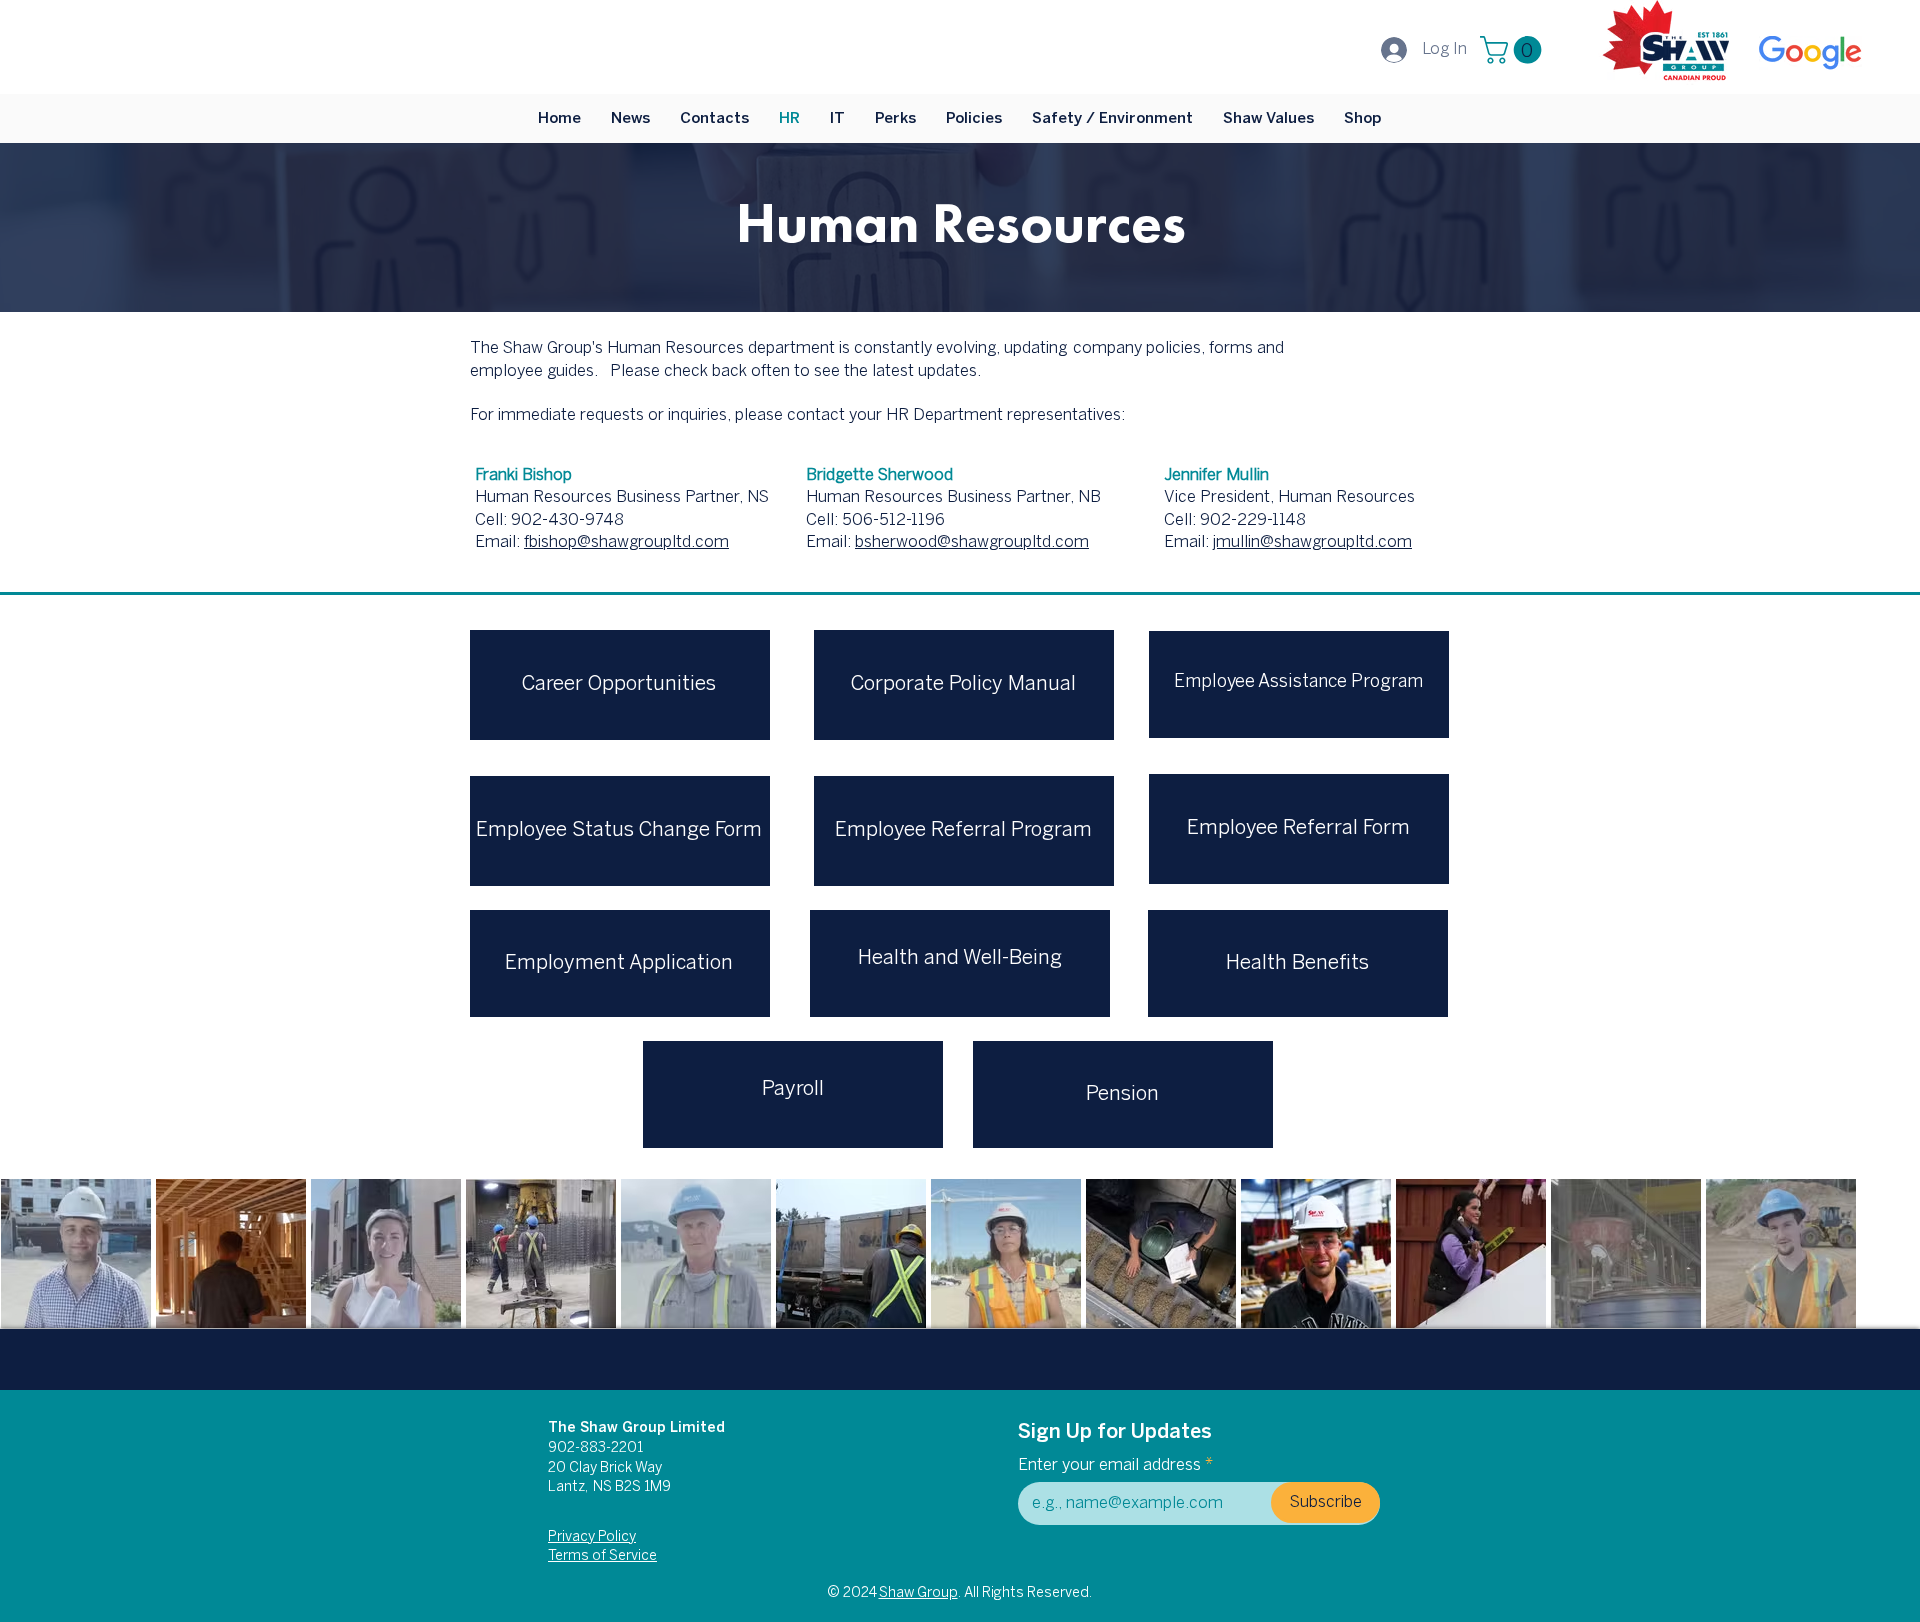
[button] (1514, 50)
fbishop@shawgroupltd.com (626, 542)
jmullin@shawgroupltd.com (1312, 542)
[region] (1299, 684)
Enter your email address (1109, 1465)
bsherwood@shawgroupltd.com (972, 542)
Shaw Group (918, 1593)
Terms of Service (602, 1556)
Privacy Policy (592, 1537)
